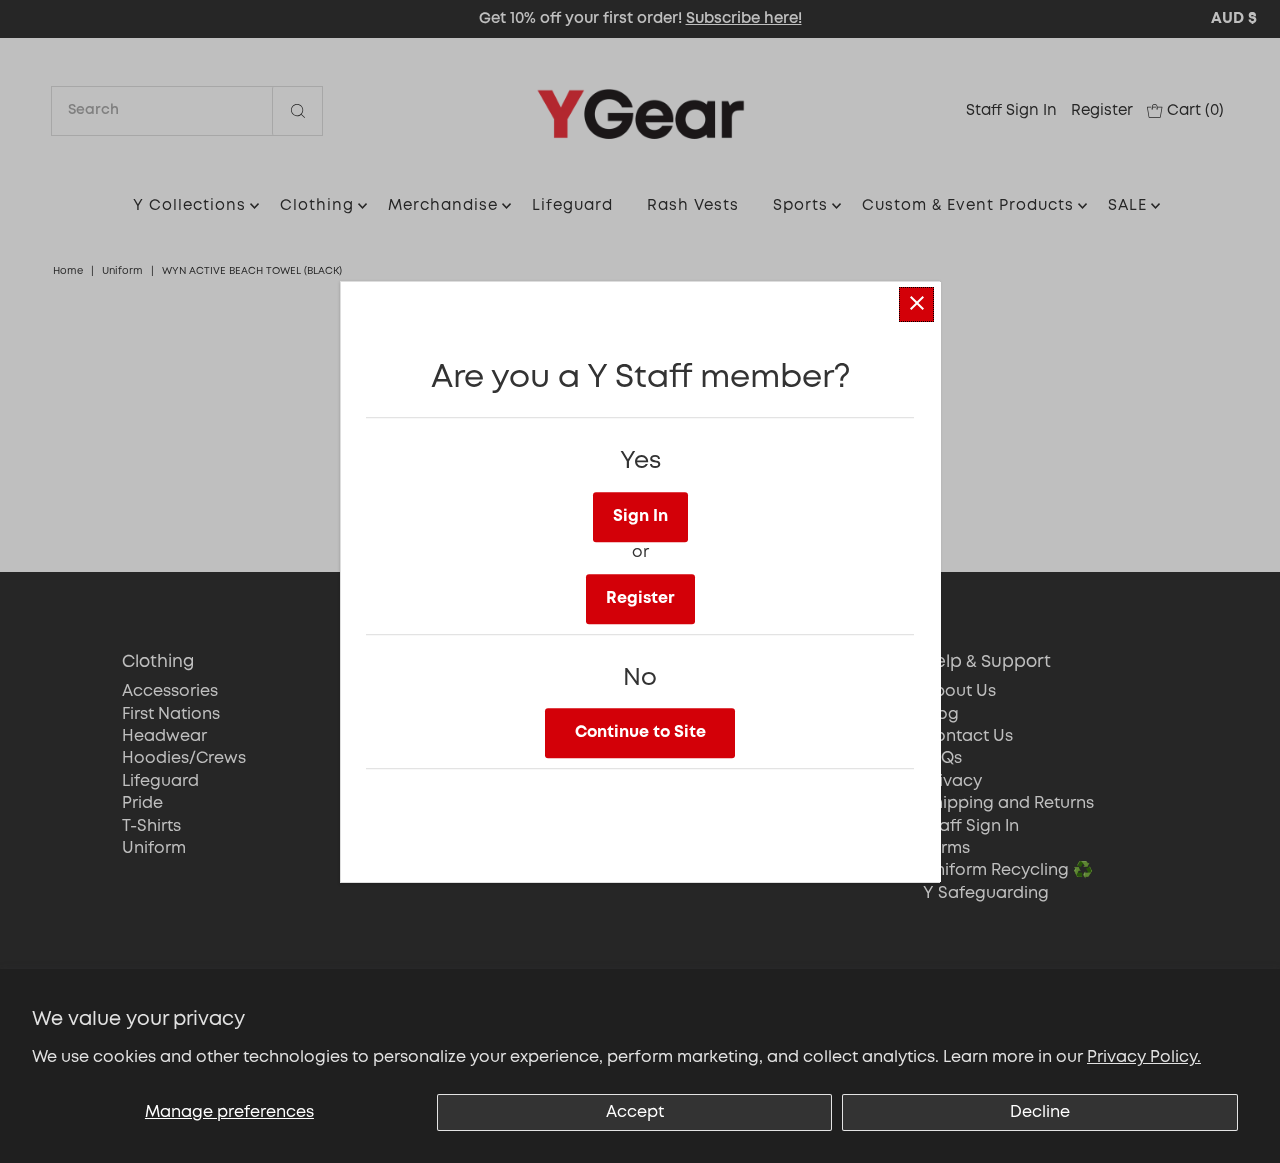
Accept (635, 1112)
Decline (1040, 1112)
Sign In (640, 515)
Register (640, 597)
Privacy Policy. (1144, 1057)
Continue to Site (640, 731)
